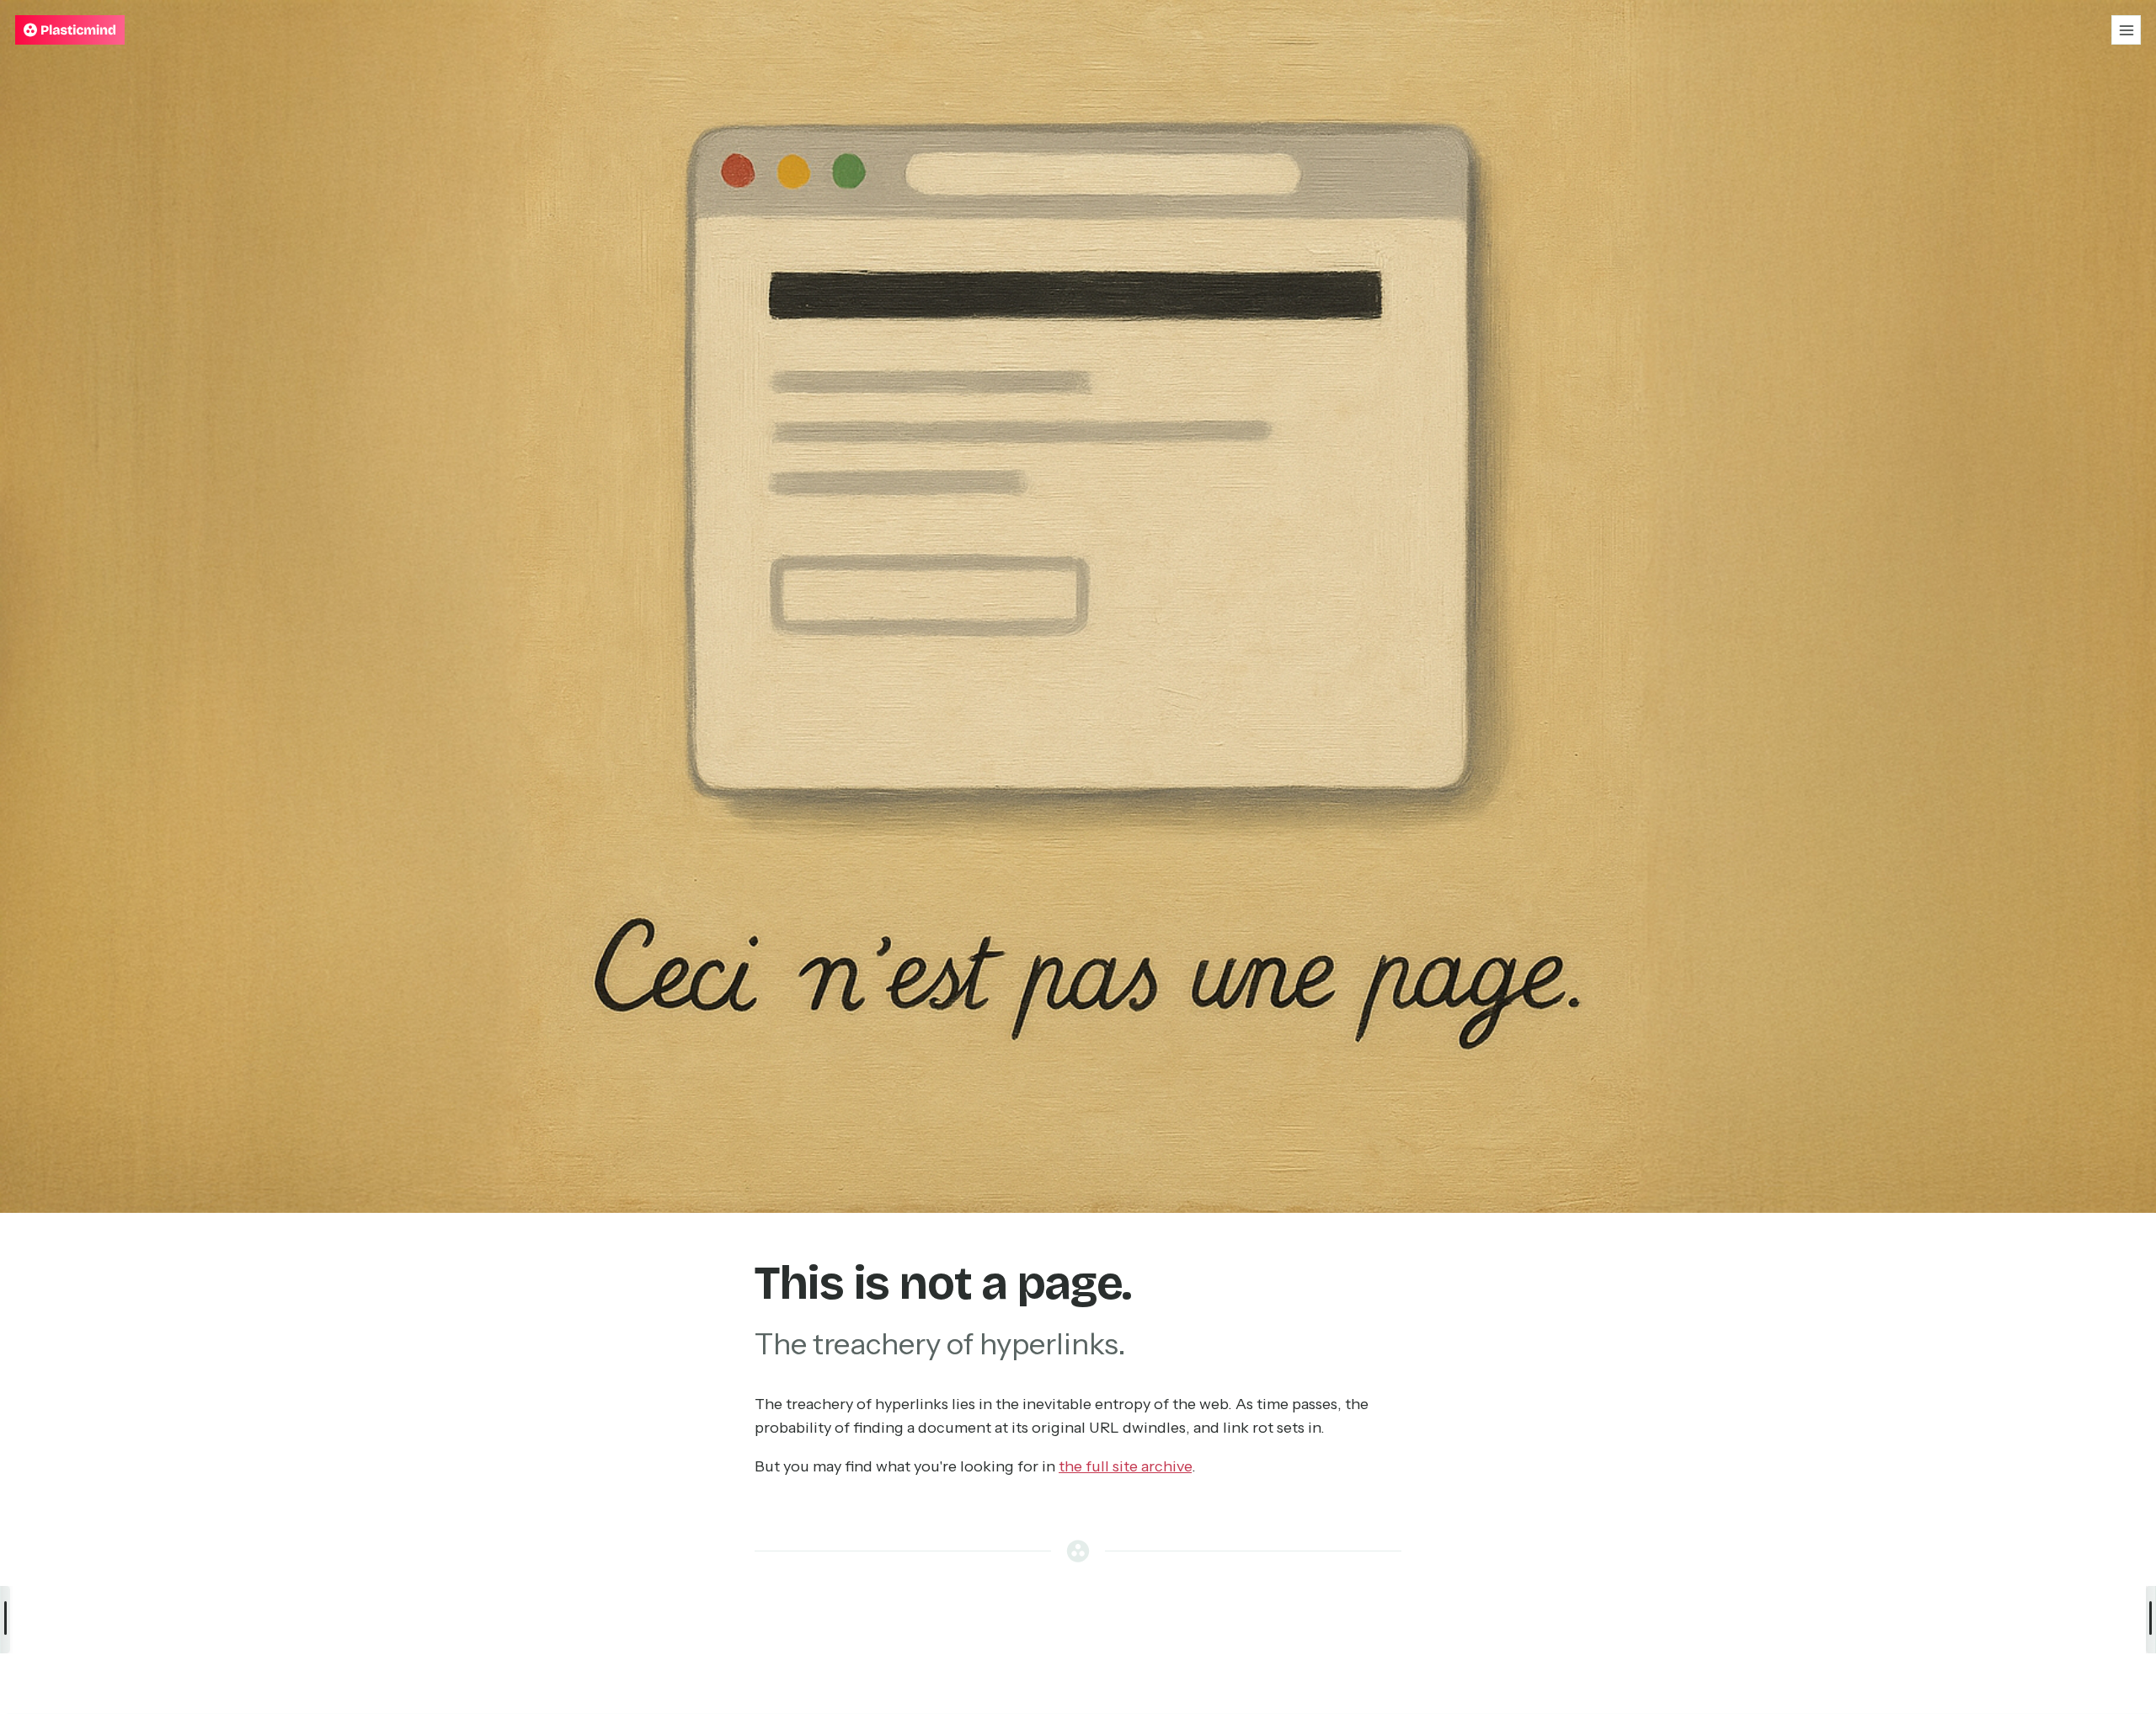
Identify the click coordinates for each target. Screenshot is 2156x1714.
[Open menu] (2126, 30)
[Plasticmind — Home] (70, 30)
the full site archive (1125, 1466)
